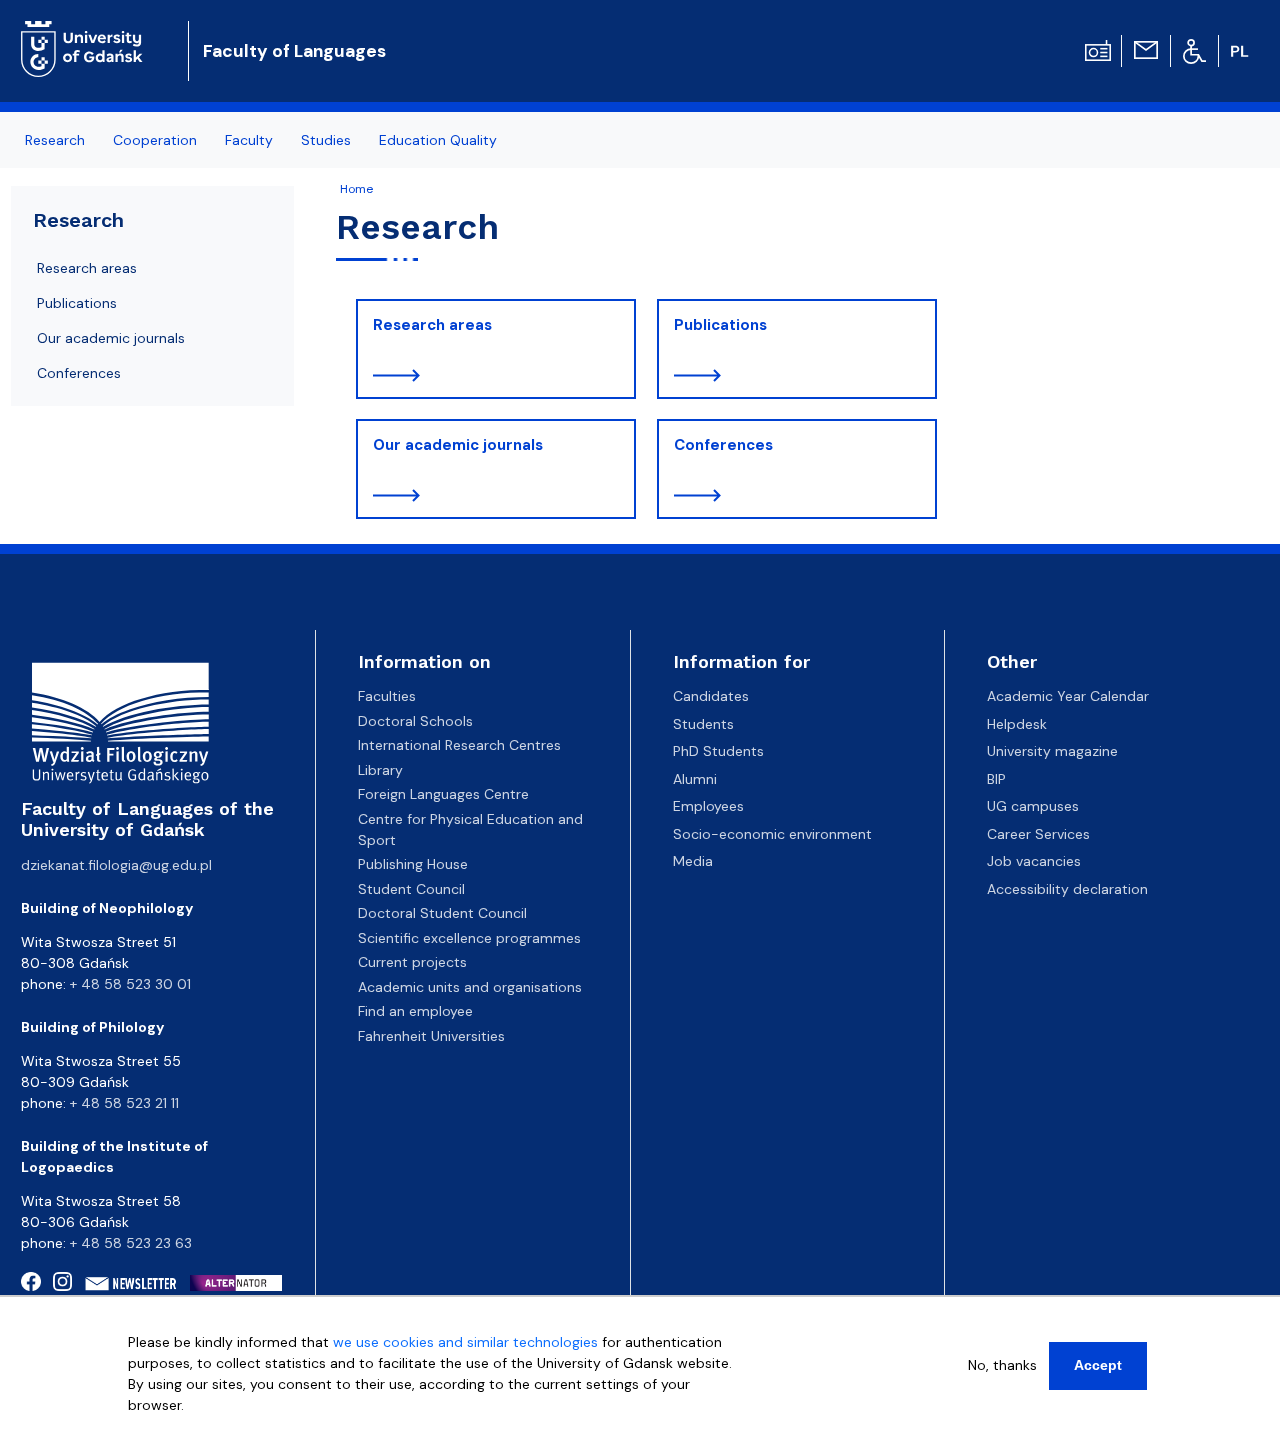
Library (380, 770)
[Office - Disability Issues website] (1194, 50)
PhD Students (718, 751)
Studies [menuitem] (326, 140)
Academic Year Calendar (1068, 696)
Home (356, 189)
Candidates (711, 696)
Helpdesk (1017, 724)
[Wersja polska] (1242, 51)
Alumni (695, 779)
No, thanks (1002, 1365)
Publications (720, 325)
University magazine (1052, 751)
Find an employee (415, 1011)
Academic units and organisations (470, 987)
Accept (1098, 1365)
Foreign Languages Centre (443, 794)
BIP (996, 779)
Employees (708, 806)
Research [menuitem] (55, 140)
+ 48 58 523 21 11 (124, 1103)
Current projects (412, 962)
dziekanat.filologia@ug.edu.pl (116, 865)
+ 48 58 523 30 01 (130, 984)
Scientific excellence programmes (469, 938)
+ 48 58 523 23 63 (131, 1243)
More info (159, 1426)
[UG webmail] (1146, 49)
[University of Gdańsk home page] (89, 34)
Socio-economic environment (772, 834)
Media (693, 861)
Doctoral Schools (415, 721)
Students (703, 724)
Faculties (387, 696)
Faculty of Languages (294, 51)
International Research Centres (459, 745)
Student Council (411, 889)
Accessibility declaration (1067, 889)
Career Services (1038, 834)
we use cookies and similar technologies (465, 1342)
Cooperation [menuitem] (155, 140)
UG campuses (1033, 806)
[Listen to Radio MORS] (1098, 49)
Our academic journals (458, 445)
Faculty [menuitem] (249, 140)
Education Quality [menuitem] (438, 140)
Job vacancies (1034, 861)
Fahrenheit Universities (431, 1036)
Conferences (723, 445)
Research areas (432, 325)
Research (78, 220)
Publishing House (413, 864)
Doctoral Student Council (442, 913)
